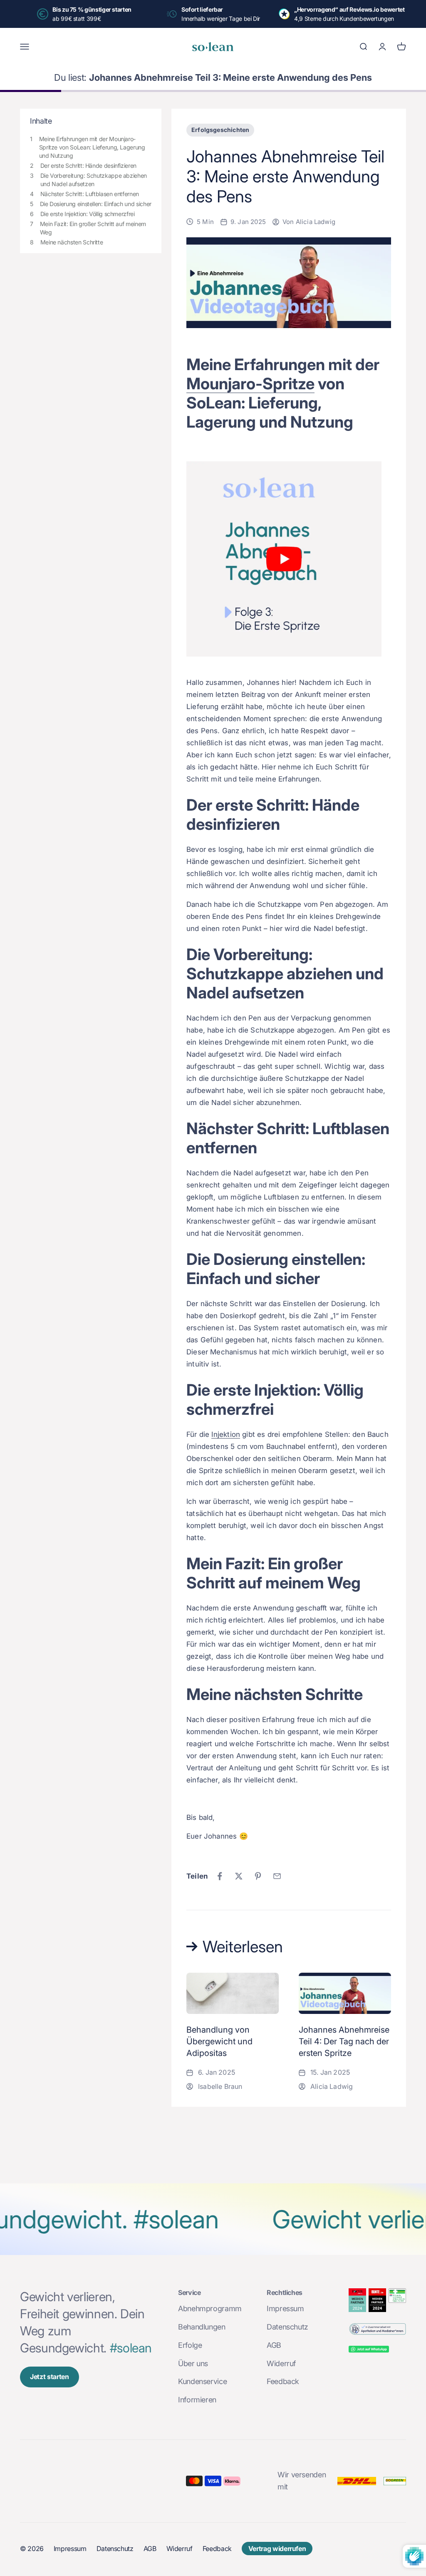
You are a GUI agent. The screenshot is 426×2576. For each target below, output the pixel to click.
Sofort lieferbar (202, 9)
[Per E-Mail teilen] (277, 1876)
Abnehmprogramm (210, 2308)
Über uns (193, 2363)
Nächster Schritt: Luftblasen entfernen (90, 194)
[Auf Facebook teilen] (220, 1876)
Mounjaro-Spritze (250, 383)
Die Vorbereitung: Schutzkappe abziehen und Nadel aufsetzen (94, 180)
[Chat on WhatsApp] (377, 2350)
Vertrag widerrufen (277, 2549)
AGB (274, 2345)
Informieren (197, 2400)
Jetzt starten (50, 2377)
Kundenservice (202, 2381)
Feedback (283, 2381)
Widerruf (281, 2363)
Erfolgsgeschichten (220, 130)
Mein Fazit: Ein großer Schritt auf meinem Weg (93, 228)
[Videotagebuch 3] (289, 559)
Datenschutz (287, 2327)
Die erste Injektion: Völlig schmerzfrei (88, 214)
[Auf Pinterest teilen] (258, 1876)
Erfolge (190, 2345)
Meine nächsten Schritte (72, 242)
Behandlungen (202, 2327)
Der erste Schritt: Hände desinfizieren (88, 166)
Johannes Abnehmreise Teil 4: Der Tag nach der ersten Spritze (344, 2041)
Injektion (226, 1434)
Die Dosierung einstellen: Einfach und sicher (96, 204)
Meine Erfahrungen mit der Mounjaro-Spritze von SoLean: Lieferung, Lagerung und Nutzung (92, 147)
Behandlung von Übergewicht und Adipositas (219, 2041)
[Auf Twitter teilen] (239, 1876)
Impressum (285, 2308)
